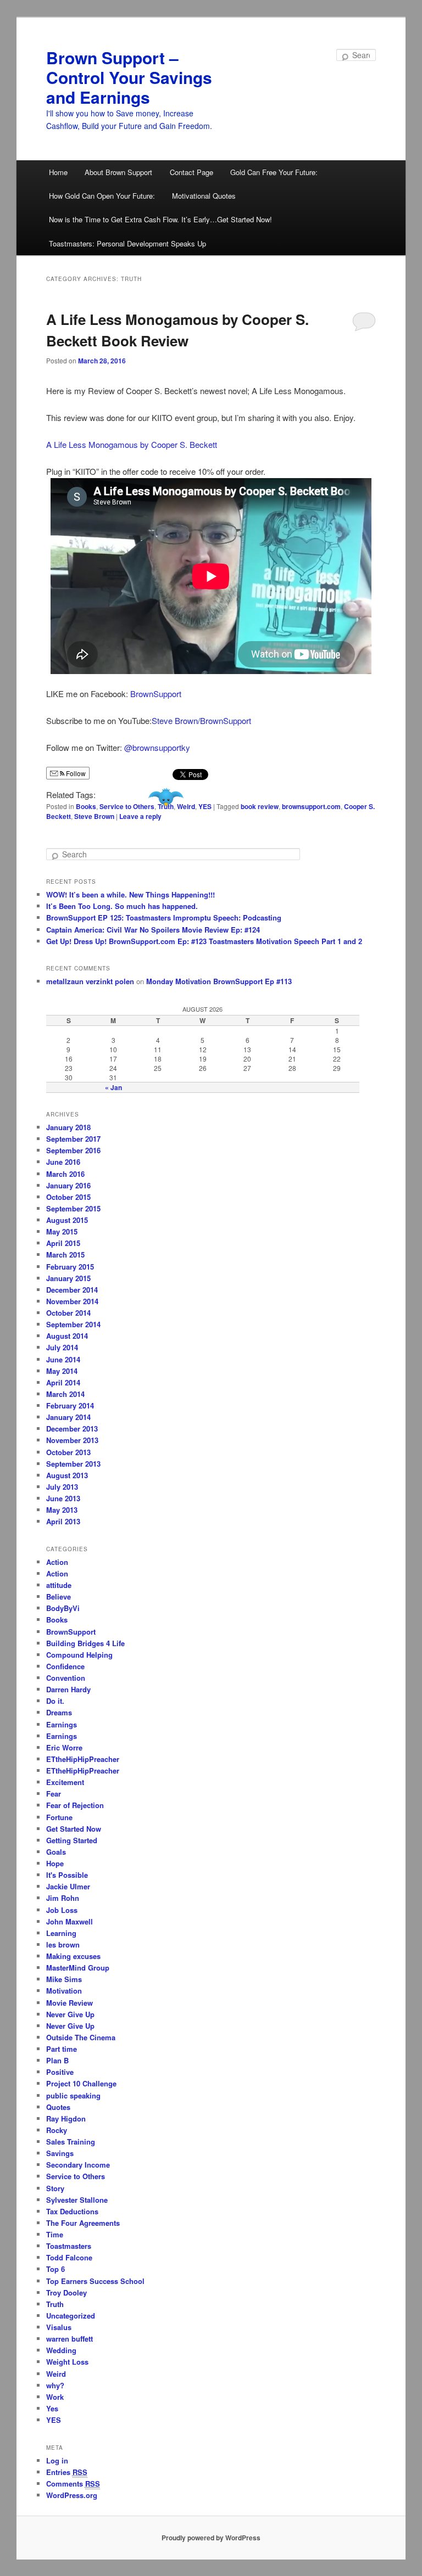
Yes (52, 2408)
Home (58, 172)
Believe (59, 1596)
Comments (73, 2484)
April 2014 (63, 1382)
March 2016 (65, 1174)
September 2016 (73, 1150)
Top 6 (55, 2269)
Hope (55, 1863)
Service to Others (127, 806)
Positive (60, 2072)
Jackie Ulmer (68, 1886)
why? (55, 2385)
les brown (63, 1944)
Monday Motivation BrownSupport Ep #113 (219, 981)
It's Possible (67, 1875)
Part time (62, 2049)
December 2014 (72, 1290)
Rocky (57, 2130)
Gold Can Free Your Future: (274, 172)
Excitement (65, 1782)
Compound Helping (79, 1655)
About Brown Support (118, 172)
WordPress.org (72, 2495)
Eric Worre (64, 1747)
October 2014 (68, 1313)
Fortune (59, 1817)
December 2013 (72, 1429)
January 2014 (68, 1417)
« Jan (113, 1087)
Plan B (57, 2060)
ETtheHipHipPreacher (83, 1759)
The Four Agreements (83, 2223)
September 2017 (73, 1139)
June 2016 (63, 1162)
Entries (67, 2472)
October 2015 (68, 1197)
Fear (54, 1794)
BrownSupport (156, 694)
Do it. (55, 1701)
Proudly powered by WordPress (211, 2538)
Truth (166, 806)
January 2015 (68, 1278)
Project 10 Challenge (81, 2083)
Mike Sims (64, 1979)
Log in (57, 2460)
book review (260, 806)
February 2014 (70, 1405)
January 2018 (68, 1127)
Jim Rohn (63, 1898)
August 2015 (67, 1220)
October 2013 (68, 1452)
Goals (56, 1852)
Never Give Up (70, 2014)
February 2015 (70, 1267)
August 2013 (67, 1475)
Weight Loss (67, 2362)
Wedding (61, 2350)
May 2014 (62, 1371)
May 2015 (62, 1231)
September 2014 (73, 1324)
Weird (186, 806)
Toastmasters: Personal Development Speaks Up (127, 243)
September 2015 (73, 1208)
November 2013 (72, 1440)
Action (57, 1562)
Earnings (62, 1724)
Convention (66, 1678)
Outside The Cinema (81, 2037)
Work (55, 2397)
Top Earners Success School (95, 2281)
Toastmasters (69, 2246)
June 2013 (63, 1498)
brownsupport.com (311, 806)
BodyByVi (63, 1608)
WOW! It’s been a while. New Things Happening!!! (131, 894)
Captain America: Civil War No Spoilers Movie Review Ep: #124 (153, 930)
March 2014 (65, 1394)
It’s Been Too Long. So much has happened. (122, 906)
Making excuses (73, 1956)
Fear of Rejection (75, 1805)
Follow (75, 773)
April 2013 (63, 1521)
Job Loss (62, 1910)
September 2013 (73, 1464)
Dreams (59, 1712)
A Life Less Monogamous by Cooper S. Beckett (132, 444)
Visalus (59, 2327)
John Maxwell (70, 1921)
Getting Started (72, 1840)
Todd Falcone (69, 2257)
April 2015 (63, 1243)
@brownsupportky (157, 747)
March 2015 (65, 1255)
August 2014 (67, 1336)
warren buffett (70, 2339)
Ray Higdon (66, 2118)
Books (86, 806)
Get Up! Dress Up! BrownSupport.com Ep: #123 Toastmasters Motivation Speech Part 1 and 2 (204, 941)
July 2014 (62, 1347)
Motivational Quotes (204, 196)
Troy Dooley (66, 2292)
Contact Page (191, 172)
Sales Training (71, 2142)
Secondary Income (78, 2165)
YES (205, 806)
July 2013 (62, 1487)
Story (55, 2188)
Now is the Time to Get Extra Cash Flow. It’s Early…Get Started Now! (160, 219)
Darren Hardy (68, 1689)
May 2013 (62, 1510)
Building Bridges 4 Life (85, 1643)
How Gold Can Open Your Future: (102, 196)
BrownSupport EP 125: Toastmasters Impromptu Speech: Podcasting (164, 917)
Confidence (65, 1666)
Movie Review (70, 2003)
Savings (60, 2153)
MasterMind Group (78, 1968)
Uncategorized (71, 2316)
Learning (61, 1933)
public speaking (73, 2095)
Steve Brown (94, 816)
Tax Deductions (72, 2211)
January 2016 (68, 1185)
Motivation (64, 1991)
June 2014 (63, 1359)
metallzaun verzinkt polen (90, 981)
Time (55, 2234)
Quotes (58, 2107)
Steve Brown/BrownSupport (201, 720)
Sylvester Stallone (77, 2200)
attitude (59, 1585)
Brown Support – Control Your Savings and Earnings (129, 77)
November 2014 (72, 1301)
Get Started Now (74, 1829)
